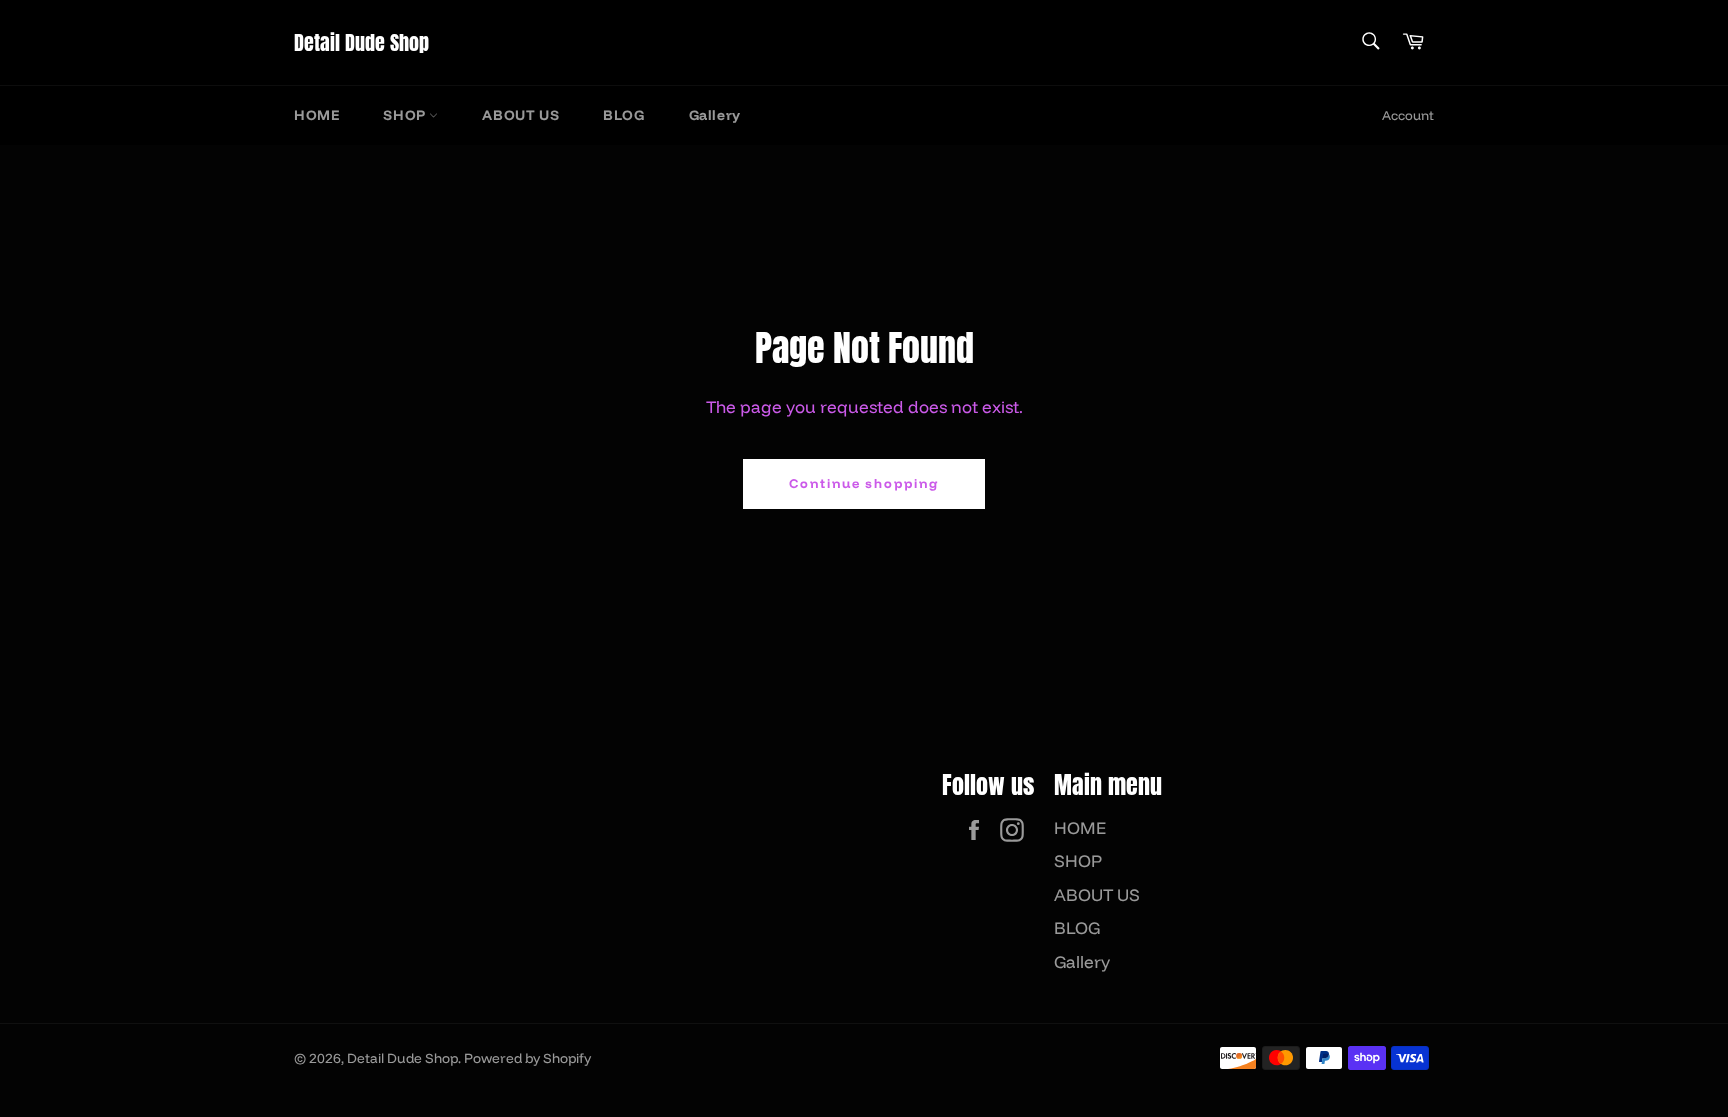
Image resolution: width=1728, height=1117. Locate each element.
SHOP (406, 115)
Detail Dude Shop (361, 43)
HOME (316, 115)
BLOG (623, 115)
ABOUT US (520, 115)
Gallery (715, 115)
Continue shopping (864, 483)
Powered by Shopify (527, 1057)
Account (1408, 115)
